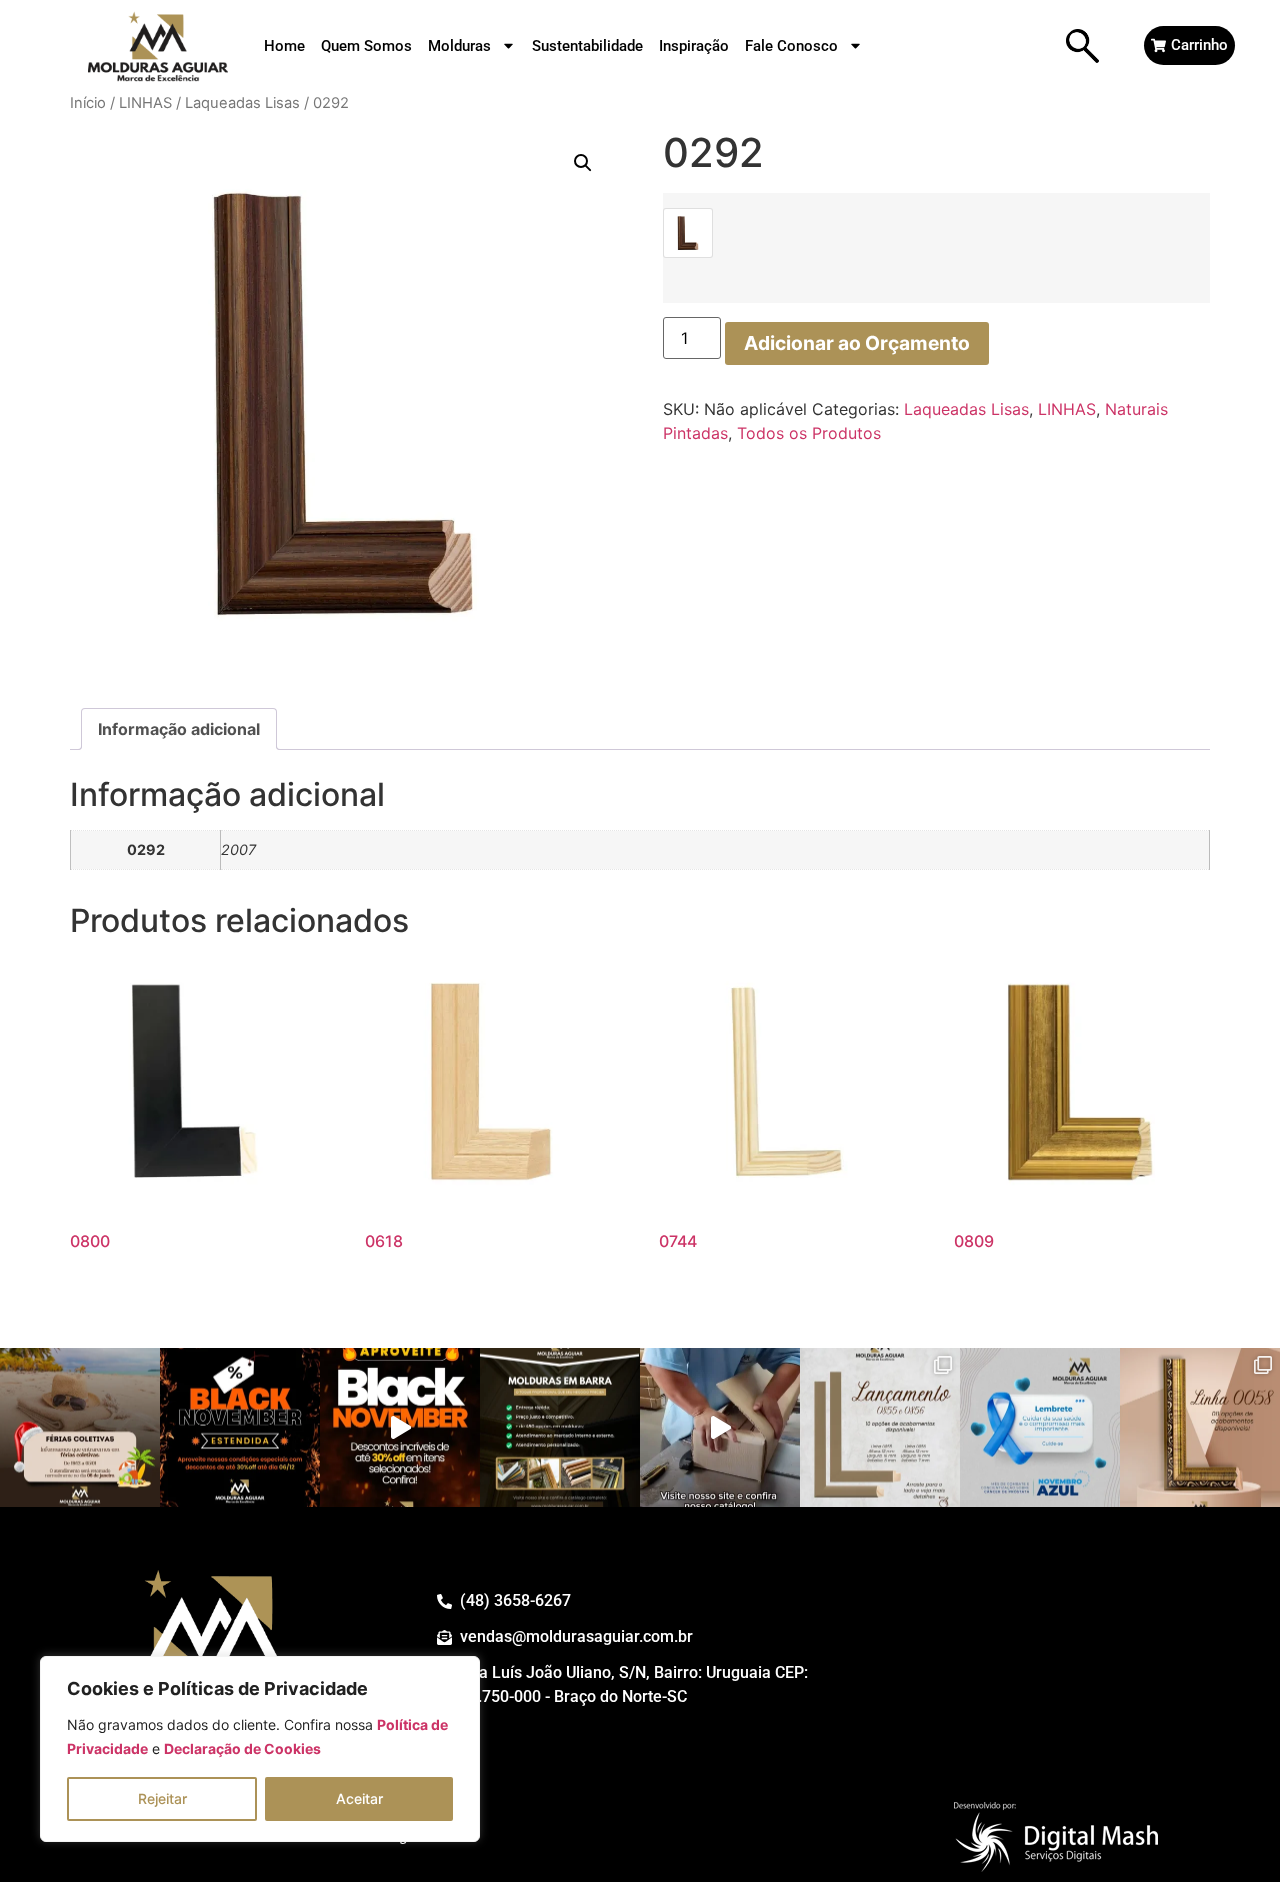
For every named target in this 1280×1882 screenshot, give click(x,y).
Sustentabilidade (587, 46)
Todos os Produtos (809, 433)
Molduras (459, 46)
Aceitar (359, 1798)
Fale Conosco (791, 46)
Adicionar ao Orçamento (857, 343)
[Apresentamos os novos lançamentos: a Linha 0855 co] (880, 1428)
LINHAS (145, 103)
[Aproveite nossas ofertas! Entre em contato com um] (240, 1428)
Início (88, 103)
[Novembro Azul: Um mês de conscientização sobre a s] (1040, 1428)
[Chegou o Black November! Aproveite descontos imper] (400, 1428)
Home (284, 46)
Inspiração (694, 46)
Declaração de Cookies (242, 1748)
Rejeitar (162, 1798)
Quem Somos (366, 46)
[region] (260, 1749)
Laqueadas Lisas (242, 103)
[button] (583, 163)
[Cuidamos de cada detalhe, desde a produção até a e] (720, 1428)
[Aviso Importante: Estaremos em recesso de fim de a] (80, 1428)
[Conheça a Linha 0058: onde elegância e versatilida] (1200, 1428)
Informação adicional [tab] (179, 729)
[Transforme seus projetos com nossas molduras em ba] (560, 1428)
